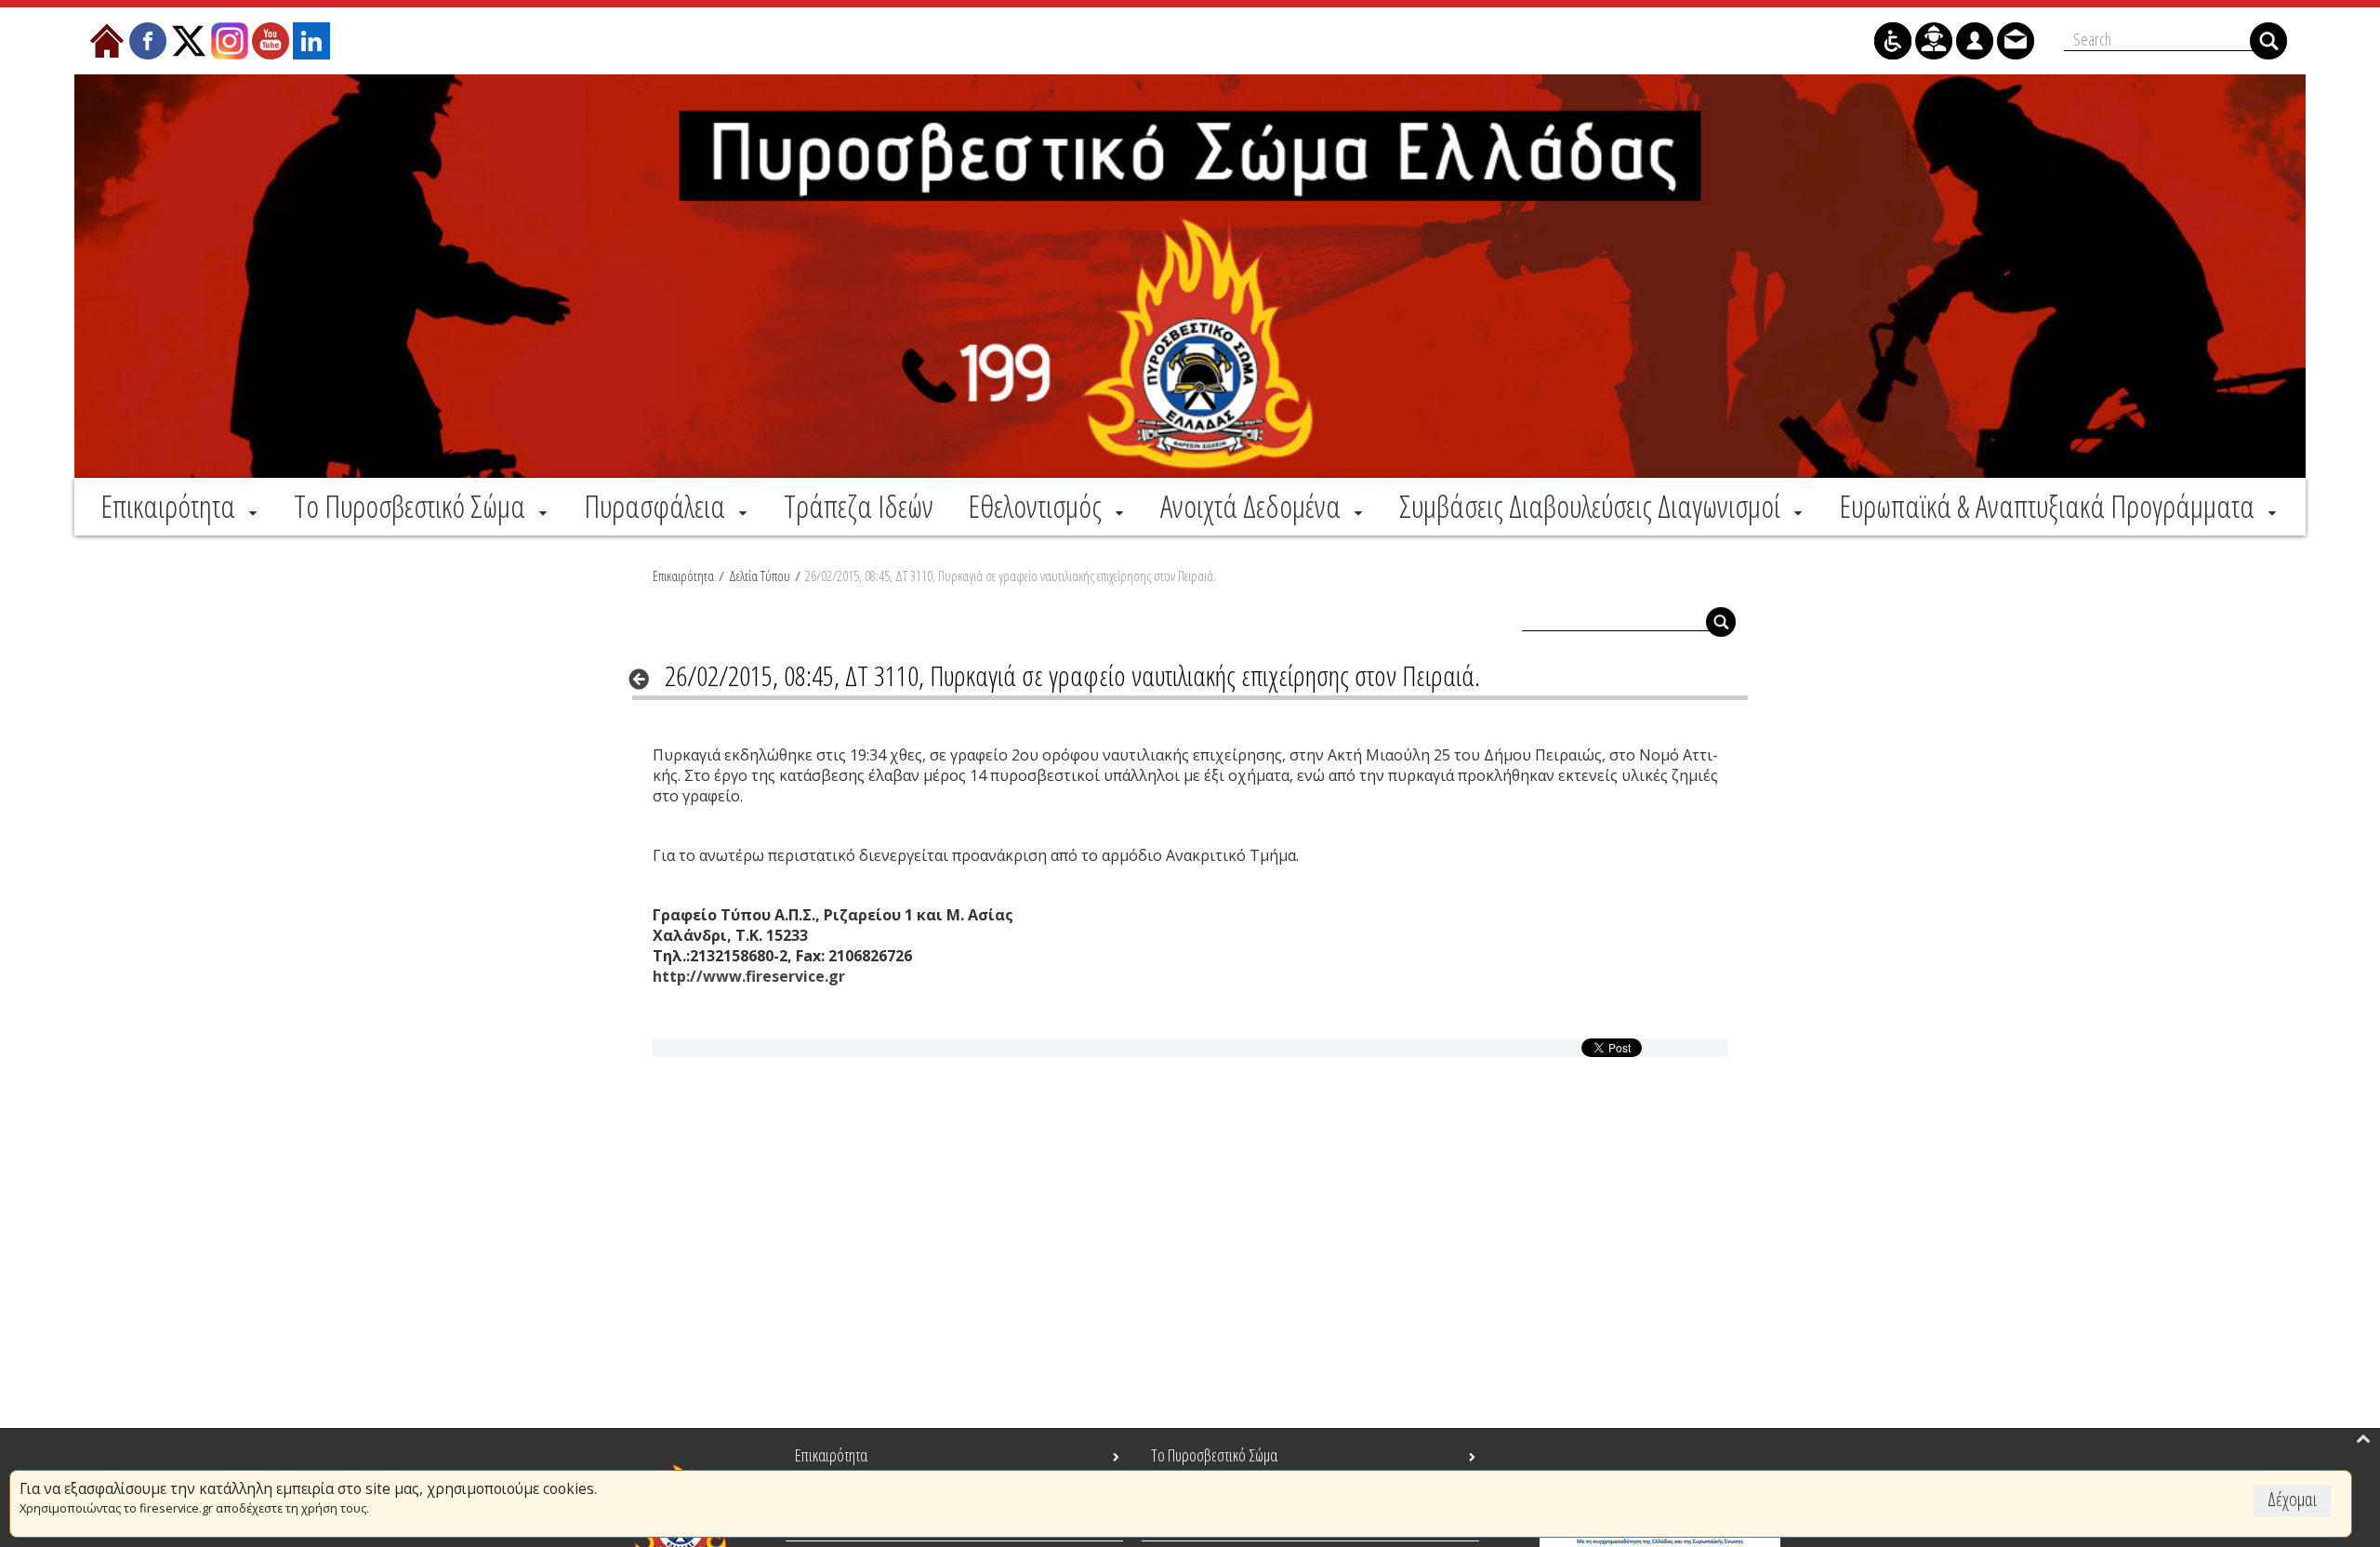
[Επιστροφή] (645, 679)
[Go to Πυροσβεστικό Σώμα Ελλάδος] (1190, 276)
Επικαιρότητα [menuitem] (831, 1455)
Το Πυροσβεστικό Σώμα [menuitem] (1214, 1455)
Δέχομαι (2292, 1499)
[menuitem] (180, 506)
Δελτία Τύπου (760, 575)
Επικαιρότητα (683, 575)
